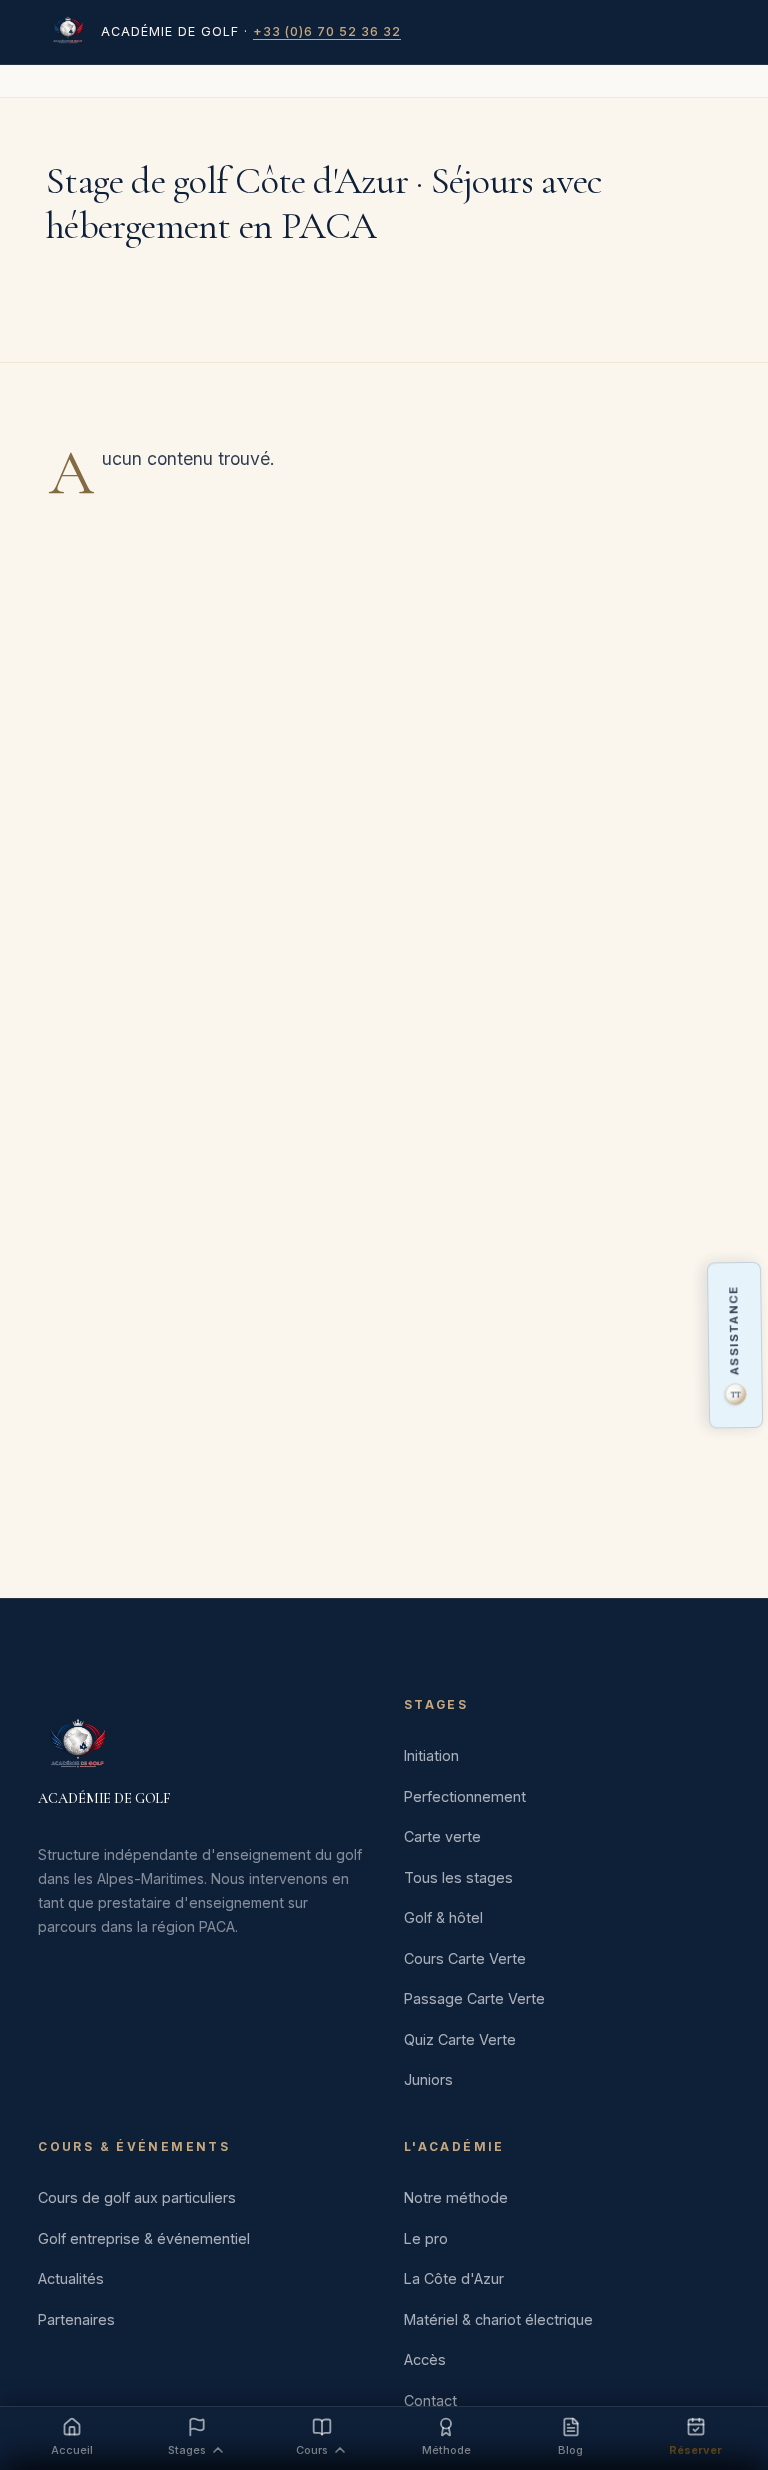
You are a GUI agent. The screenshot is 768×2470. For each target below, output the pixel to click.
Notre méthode (456, 2197)
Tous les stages (458, 1877)
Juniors (428, 2079)
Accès (425, 2359)
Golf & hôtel (443, 1917)
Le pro (426, 2238)
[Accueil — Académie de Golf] (68, 32)
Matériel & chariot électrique (498, 2319)
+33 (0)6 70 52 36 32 (327, 31)
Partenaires (76, 2319)
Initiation (431, 1755)
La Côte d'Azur (454, 2278)
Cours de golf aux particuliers (137, 2197)
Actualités (71, 2278)
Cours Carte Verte (465, 1958)
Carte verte (442, 1836)
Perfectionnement (465, 1796)
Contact (430, 2400)
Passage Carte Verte (474, 1998)
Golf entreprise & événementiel (144, 2238)
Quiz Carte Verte (460, 2039)
